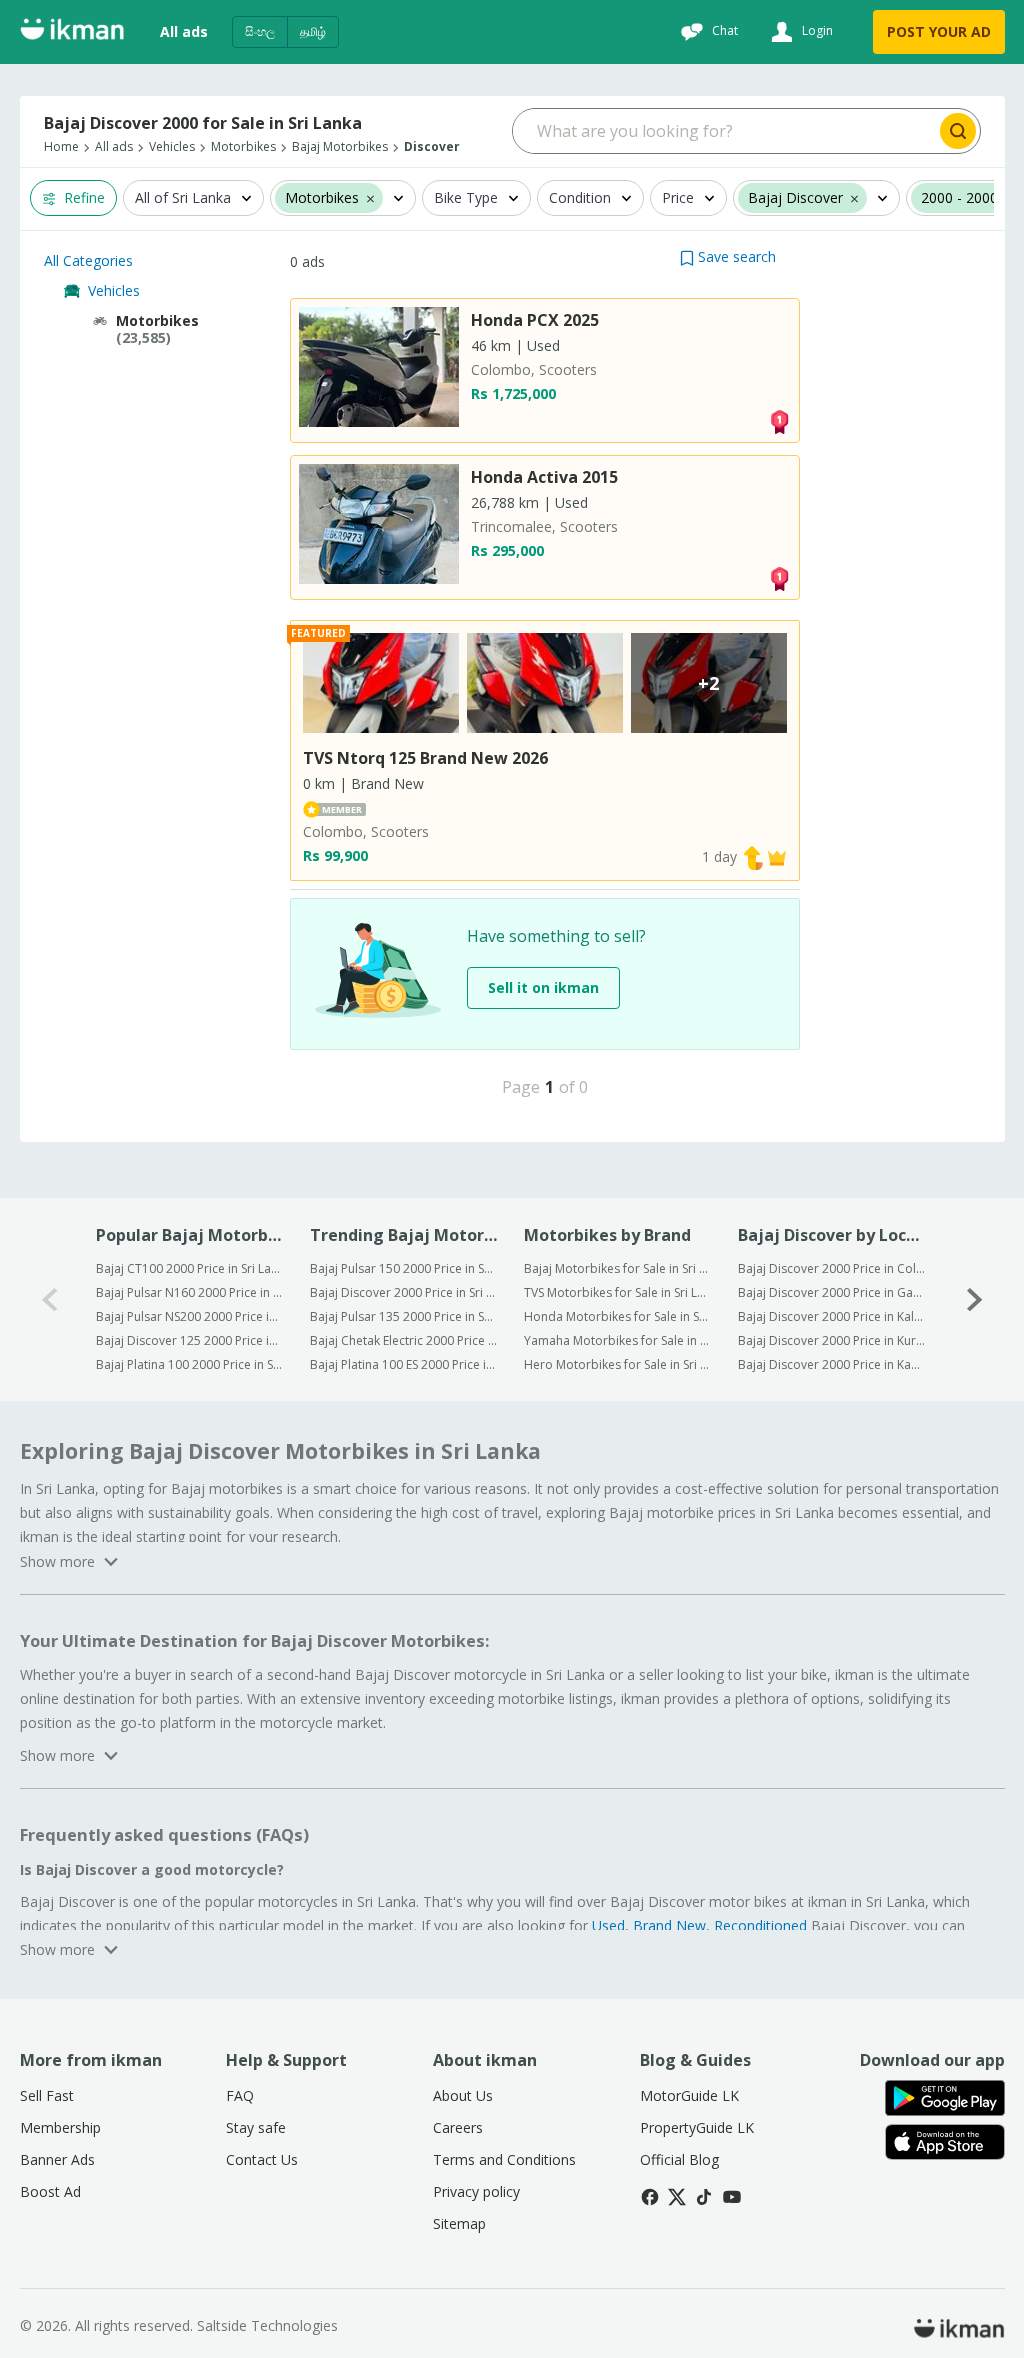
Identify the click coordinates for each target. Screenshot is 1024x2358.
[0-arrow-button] (50, 1299)
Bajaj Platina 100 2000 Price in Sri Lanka (189, 1364)
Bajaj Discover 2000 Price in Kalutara (831, 1316)
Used (608, 1925)
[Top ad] (779, 420)
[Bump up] (753, 856)
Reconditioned (760, 1925)
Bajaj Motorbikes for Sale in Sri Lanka (617, 1268)
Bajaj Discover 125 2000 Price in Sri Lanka (189, 1340)
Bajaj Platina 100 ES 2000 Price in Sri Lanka (403, 1364)
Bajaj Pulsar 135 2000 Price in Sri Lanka (403, 1316)
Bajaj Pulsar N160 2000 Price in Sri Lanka (189, 1292)
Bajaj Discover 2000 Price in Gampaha (831, 1292)
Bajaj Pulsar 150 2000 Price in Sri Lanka (403, 1268)
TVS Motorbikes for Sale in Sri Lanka (617, 1292)
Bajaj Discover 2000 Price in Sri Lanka (403, 1292)
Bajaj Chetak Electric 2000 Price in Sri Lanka (403, 1340)
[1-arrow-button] (975, 1299)
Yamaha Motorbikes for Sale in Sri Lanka (617, 1340)
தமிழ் (313, 31)
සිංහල (260, 31)
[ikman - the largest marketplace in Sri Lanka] (72, 32)
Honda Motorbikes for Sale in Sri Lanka (617, 1316)
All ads (184, 31)
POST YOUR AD (939, 31)
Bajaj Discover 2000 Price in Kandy (831, 1364)
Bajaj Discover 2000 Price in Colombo (831, 1268)
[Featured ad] (777, 856)
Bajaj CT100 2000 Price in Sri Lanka (189, 1268)
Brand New (669, 1925)
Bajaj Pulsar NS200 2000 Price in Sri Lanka (189, 1316)
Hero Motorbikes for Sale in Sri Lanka (617, 1364)
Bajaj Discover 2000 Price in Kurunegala (831, 1340)
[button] (728, 256)
